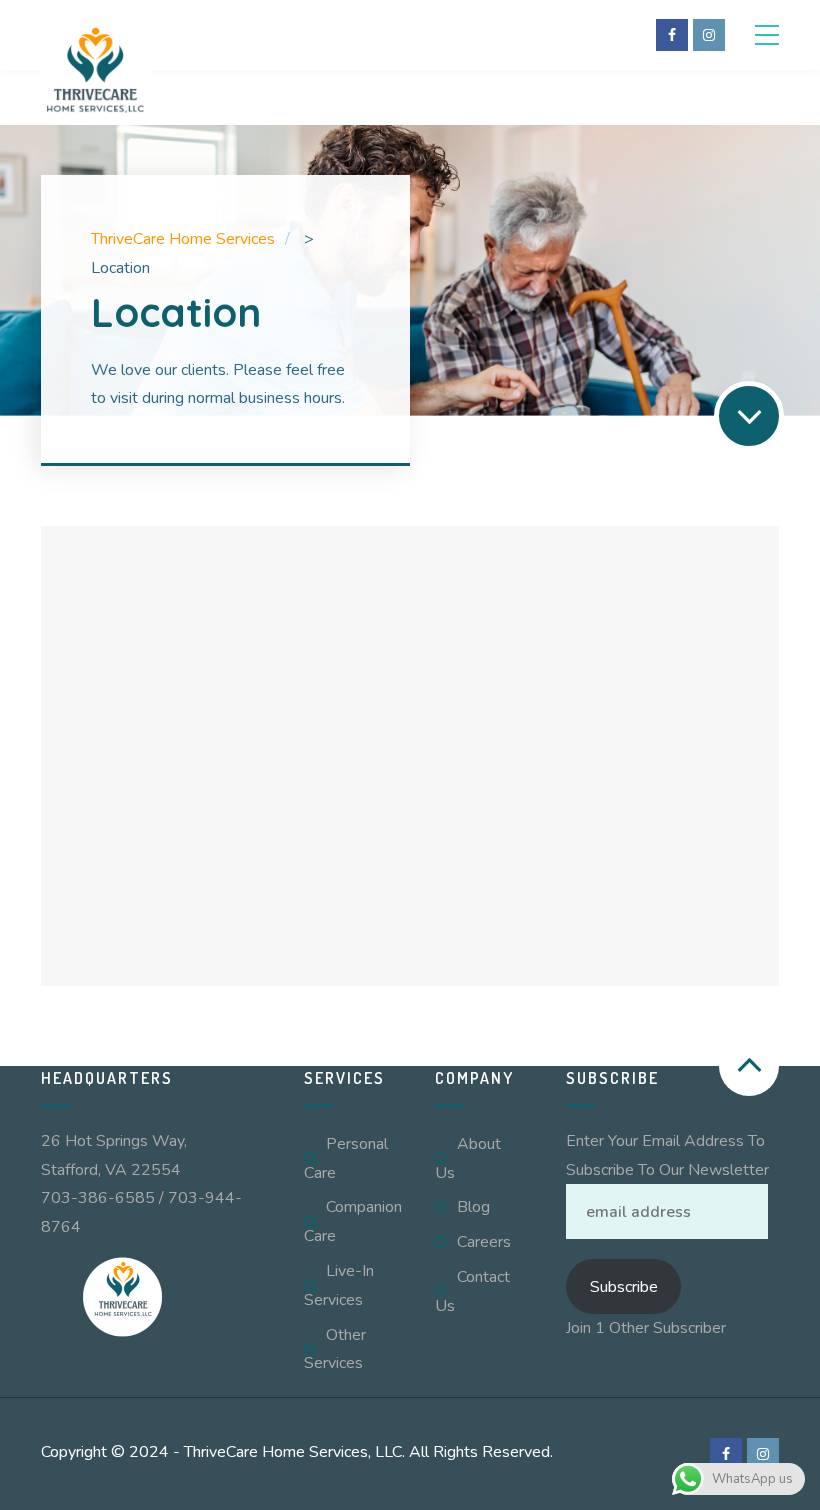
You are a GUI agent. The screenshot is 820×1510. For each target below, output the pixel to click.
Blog (473, 1207)
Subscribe (624, 1287)
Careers (484, 1242)
